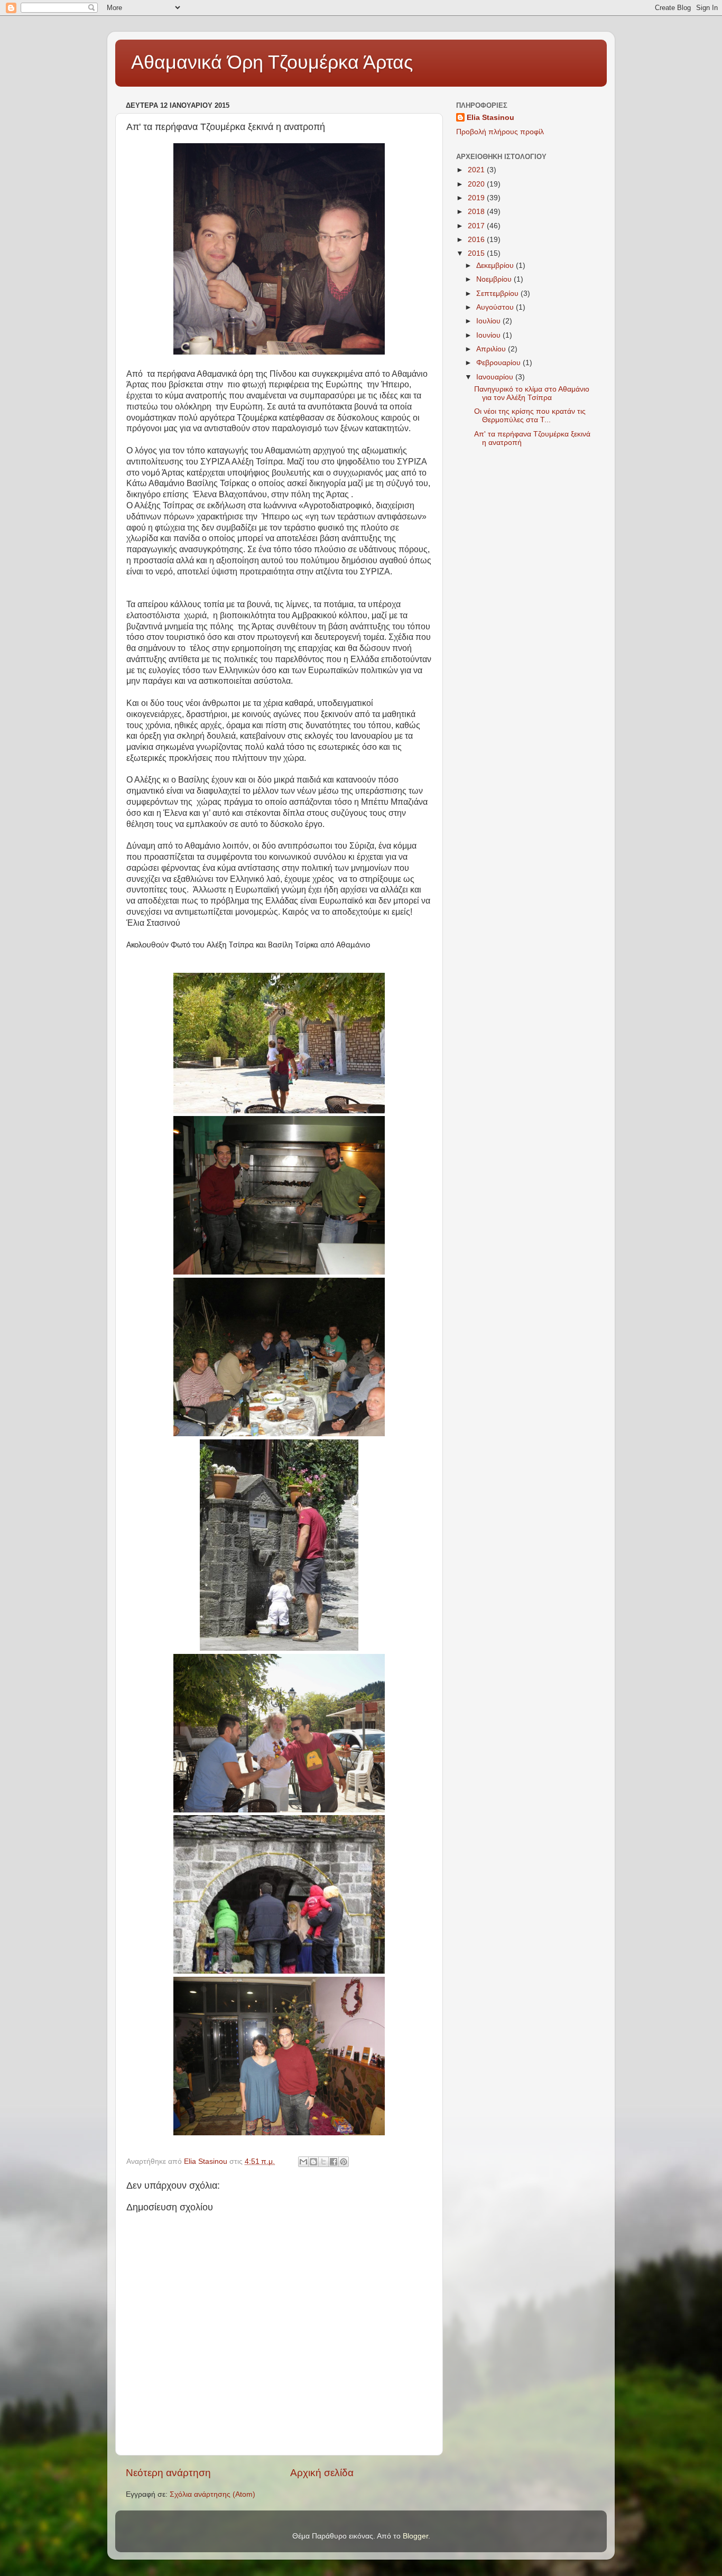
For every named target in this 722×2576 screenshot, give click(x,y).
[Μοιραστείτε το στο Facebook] (334, 2162)
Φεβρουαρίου (499, 363)
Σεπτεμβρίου (498, 294)
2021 (477, 170)
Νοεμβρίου (495, 279)
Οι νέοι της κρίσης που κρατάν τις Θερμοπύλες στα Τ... (530, 416)
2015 (477, 253)
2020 (477, 184)
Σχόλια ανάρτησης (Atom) (212, 2494)
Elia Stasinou (490, 118)
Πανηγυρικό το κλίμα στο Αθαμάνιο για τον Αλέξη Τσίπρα (532, 393)
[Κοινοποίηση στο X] (323, 2162)
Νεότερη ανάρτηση (168, 2473)
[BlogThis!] (313, 2162)
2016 (477, 240)
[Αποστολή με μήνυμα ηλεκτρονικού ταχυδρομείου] (303, 2162)
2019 (477, 198)
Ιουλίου (489, 321)
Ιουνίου (489, 335)
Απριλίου (492, 349)
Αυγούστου (496, 307)
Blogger (415, 2536)
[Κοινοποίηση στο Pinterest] (344, 2162)
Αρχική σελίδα (322, 2473)
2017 (477, 226)
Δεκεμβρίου (496, 266)
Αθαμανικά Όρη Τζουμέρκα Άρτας (272, 62)
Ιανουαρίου (496, 377)
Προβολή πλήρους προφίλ (500, 132)
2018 (477, 212)
